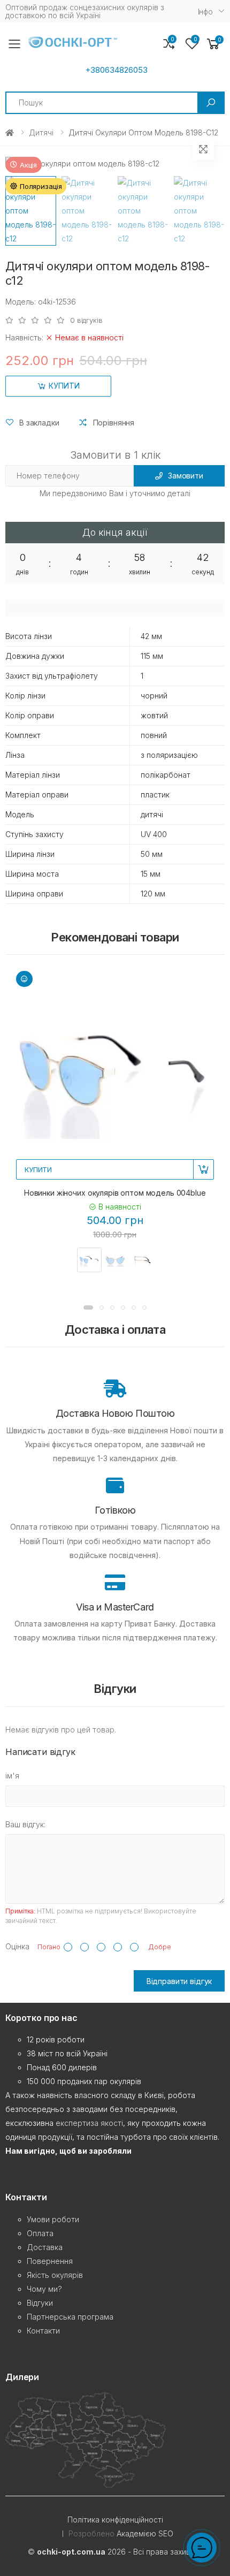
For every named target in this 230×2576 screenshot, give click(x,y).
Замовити (186, 476)
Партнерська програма (70, 2317)
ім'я (12, 1776)
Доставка (45, 2247)
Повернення (50, 2261)
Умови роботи (53, 2219)
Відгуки (40, 2303)
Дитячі (41, 132)
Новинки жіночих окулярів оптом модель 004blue (115, 1193)
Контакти (43, 2331)
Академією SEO (145, 2533)
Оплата (40, 2233)
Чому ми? (44, 2289)
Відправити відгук (179, 1981)
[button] (213, 44)
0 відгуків (86, 320)
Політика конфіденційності (115, 2520)
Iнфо (205, 12)
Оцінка (17, 1946)
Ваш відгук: (25, 1824)
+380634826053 (116, 70)
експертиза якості (89, 2123)
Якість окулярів (55, 2275)
